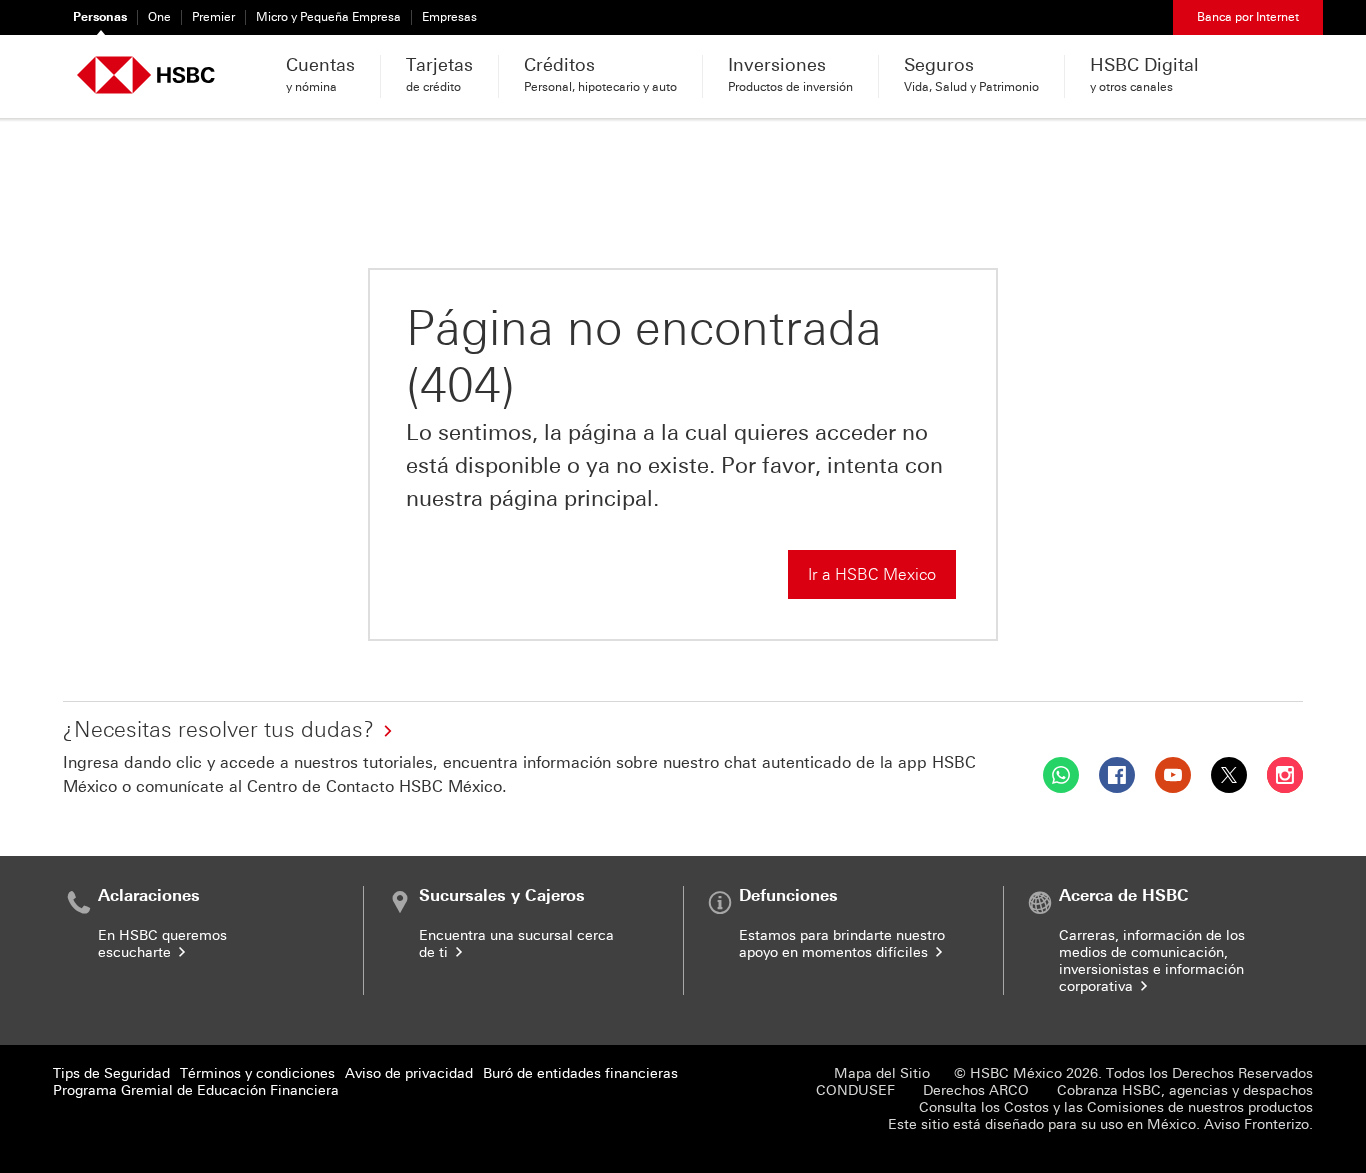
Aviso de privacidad (409, 1073)
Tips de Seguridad (111, 1073)
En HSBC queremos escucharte (162, 944)
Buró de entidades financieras (580, 1073)
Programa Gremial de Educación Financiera (196, 1090)
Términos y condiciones (257, 1073)
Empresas (449, 17)
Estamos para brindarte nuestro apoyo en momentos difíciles (842, 944)
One (159, 17)
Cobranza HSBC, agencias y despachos (1185, 1090)
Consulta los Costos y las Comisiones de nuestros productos (1116, 1107)
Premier (213, 17)
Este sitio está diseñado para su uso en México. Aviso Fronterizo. (1100, 1124)
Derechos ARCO (976, 1090)
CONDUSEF (855, 1090)
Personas (100, 17)
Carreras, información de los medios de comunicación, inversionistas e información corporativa (1152, 961)
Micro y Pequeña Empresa (328, 17)
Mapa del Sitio (882, 1073)
